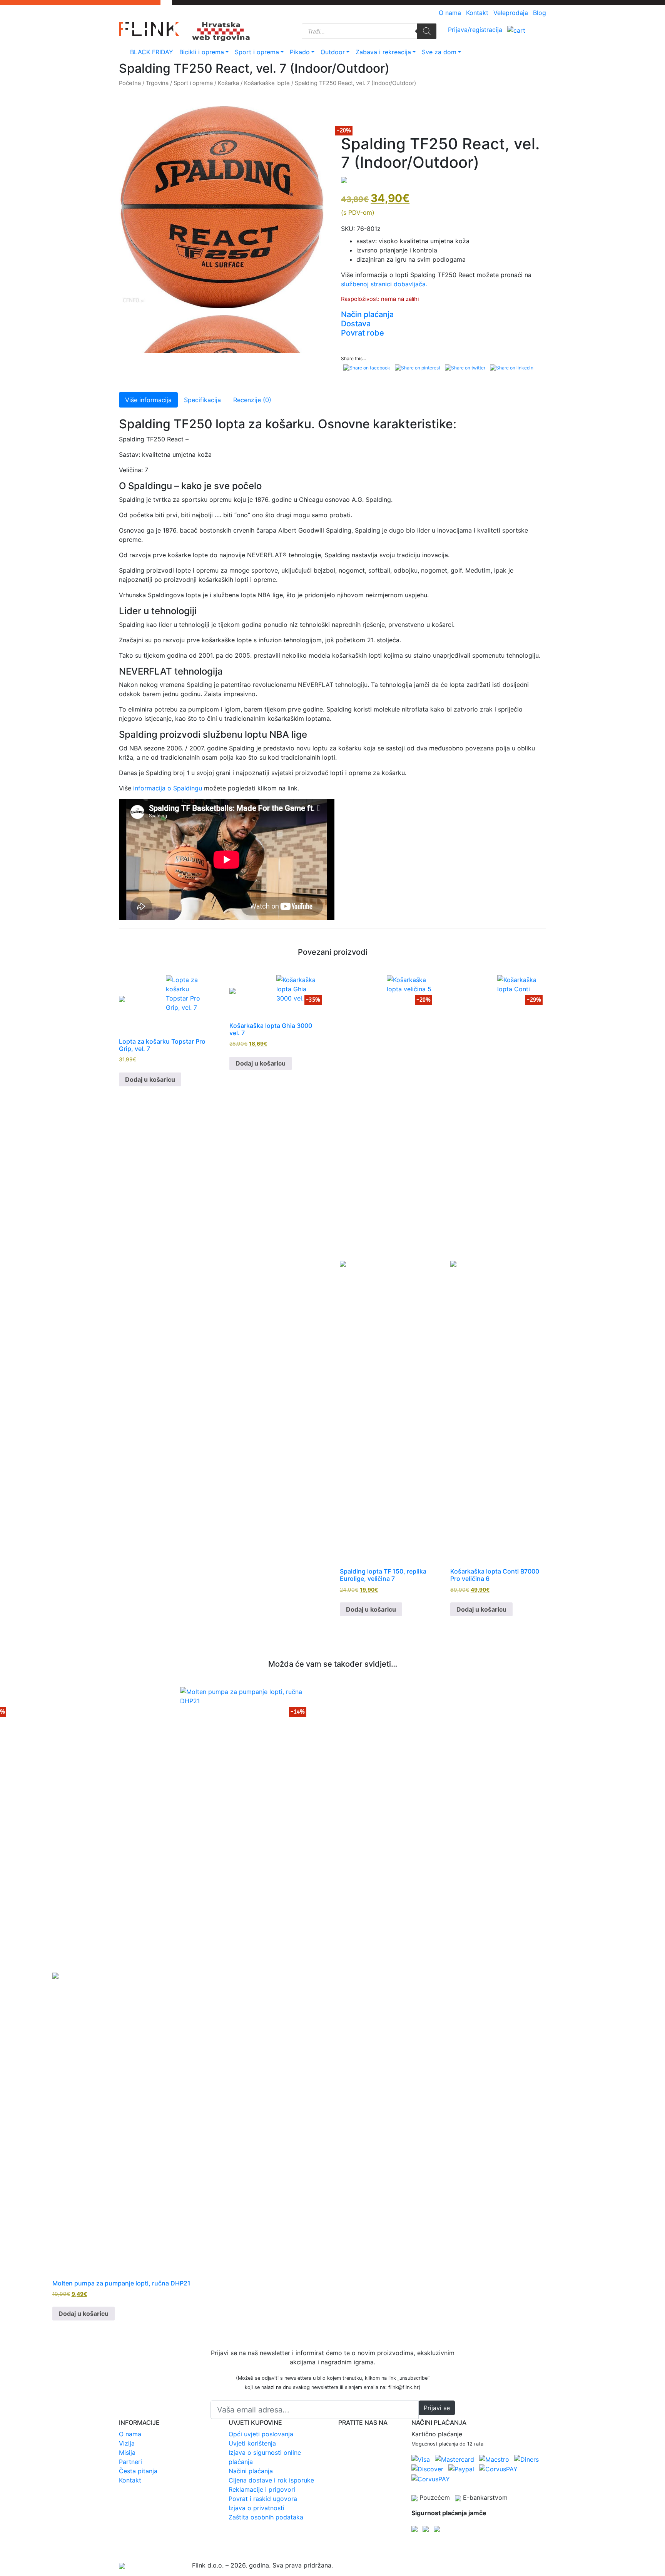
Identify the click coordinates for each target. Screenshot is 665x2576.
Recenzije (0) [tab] (252, 400)
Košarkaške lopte (267, 83)
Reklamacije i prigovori (262, 2489)
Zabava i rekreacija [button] (387, 52)
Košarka (228, 83)
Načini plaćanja (251, 2471)
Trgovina (157, 83)
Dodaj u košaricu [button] (150, 1079)
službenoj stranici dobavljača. (384, 284)
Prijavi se (437, 2408)
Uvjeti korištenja (252, 2443)
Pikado (300, 52)
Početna (130, 83)
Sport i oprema (257, 52)
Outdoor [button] (337, 52)
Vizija (127, 2443)
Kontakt (477, 13)
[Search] (427, 31)
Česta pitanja (138, 2471)
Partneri (130, 2462)
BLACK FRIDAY (152, 52)
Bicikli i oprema (202, 52)
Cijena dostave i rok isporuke (271, 2480)
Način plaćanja (367, 314)
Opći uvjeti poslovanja (261, 2434)
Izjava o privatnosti (256, 2508)
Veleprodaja (511, 13)
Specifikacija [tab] (202, 400)
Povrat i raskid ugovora (263, 2499)
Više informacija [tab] (148, 400)
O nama (450, 13)
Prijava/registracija (475, 30)
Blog (540, 13)
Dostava (356, 324)
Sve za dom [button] (443, 52)
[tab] (444, 314)
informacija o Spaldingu (168, 788)
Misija (127, 2452)
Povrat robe (363, 333)
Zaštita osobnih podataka (266, 2517)
